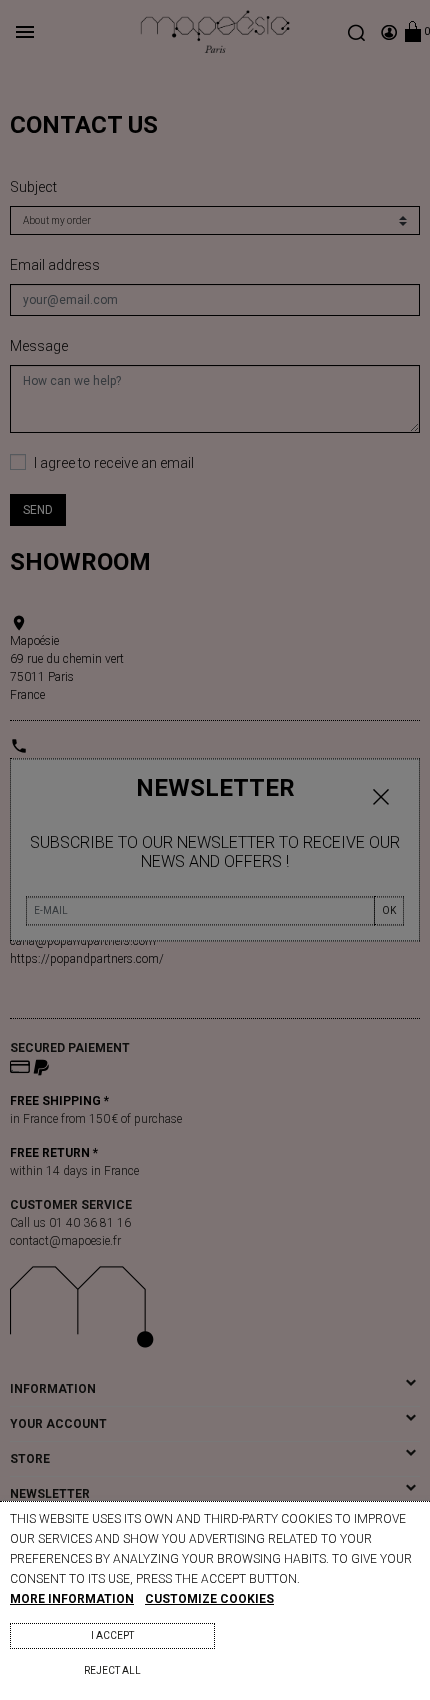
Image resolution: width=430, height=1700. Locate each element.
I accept (112, 1635)
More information (72, 1599)
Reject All (112, 1670)
